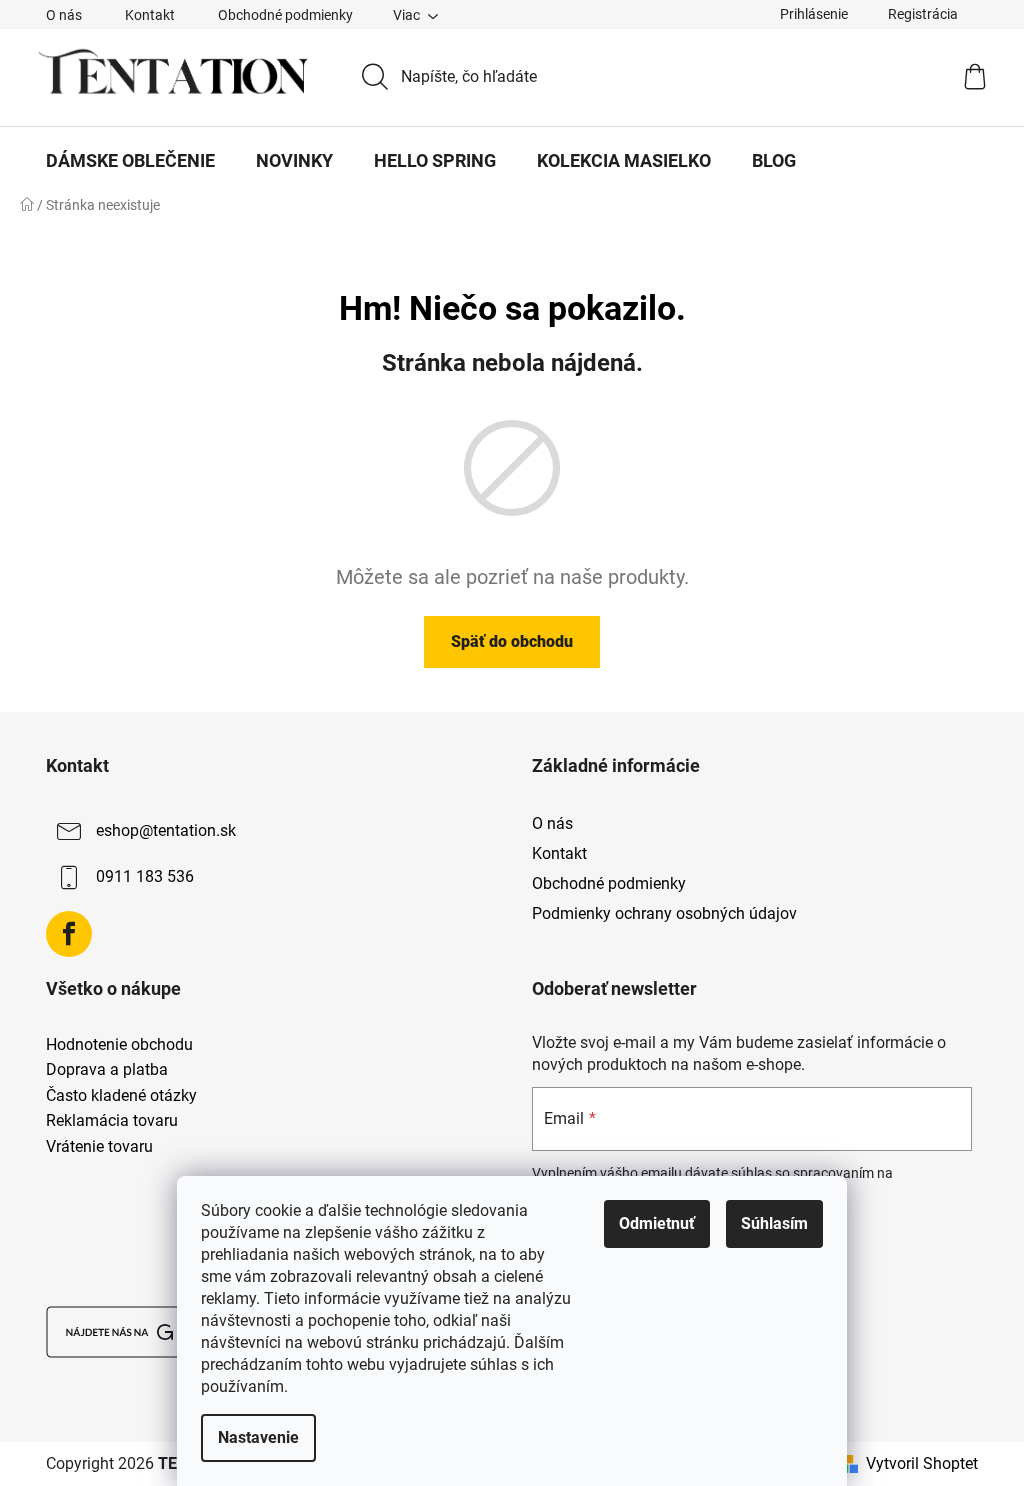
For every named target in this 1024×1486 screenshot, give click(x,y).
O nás (64, 15)
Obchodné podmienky (285, 15)
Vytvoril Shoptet (922, 1463)
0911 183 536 (145, 876)
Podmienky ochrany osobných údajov (664, 913)
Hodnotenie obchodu (119, 1045)
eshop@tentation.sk (166, 830)
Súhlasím (774, 1223)
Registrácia (923, 14)
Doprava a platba (107, 1070)
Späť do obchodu (512, 641)
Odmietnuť (657, 1223)
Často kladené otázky (121, 1096)
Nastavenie (258, 1437)
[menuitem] (130, 161)
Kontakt (150, 15)
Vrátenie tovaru (99, 1147)
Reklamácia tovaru (112, 1121)
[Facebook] (69, 934)
